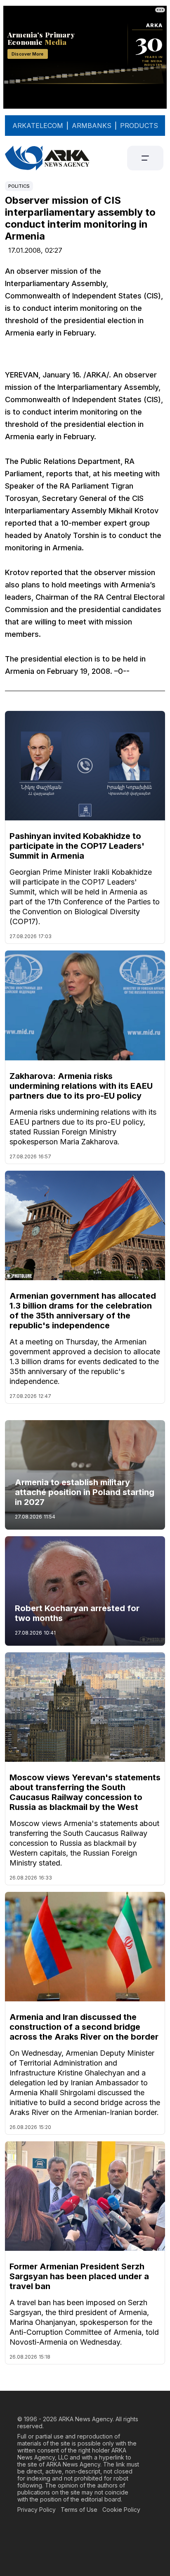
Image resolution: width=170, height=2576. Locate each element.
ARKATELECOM (38, 126)
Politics (19, 186)
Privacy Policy (37, 2510)
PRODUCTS (139, 126)
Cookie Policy (121, 2510)
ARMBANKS (92, 126)
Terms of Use (79, 2510)
